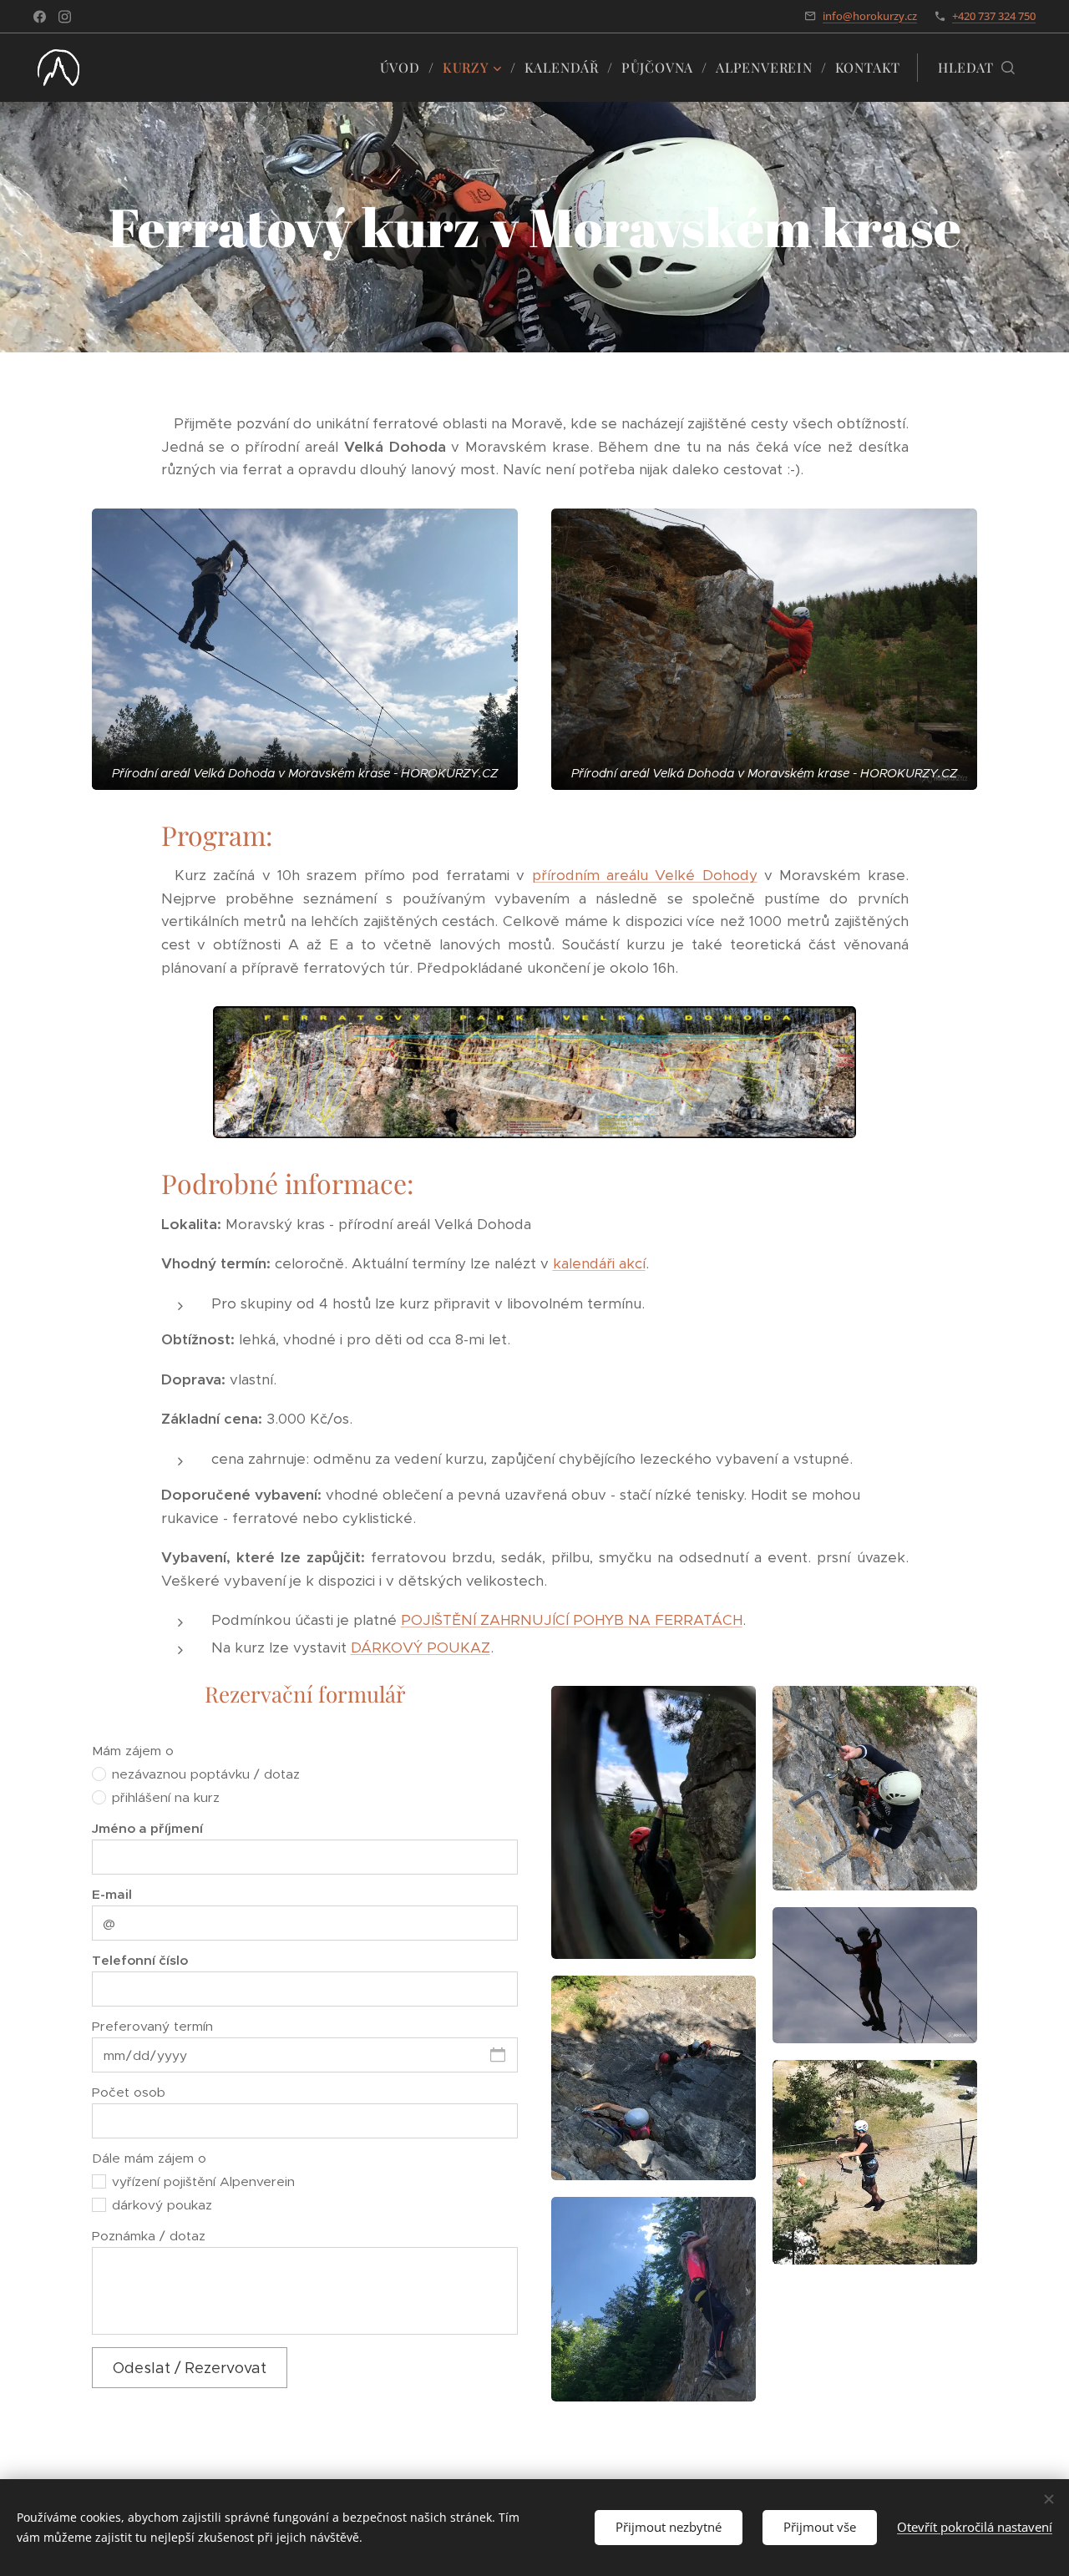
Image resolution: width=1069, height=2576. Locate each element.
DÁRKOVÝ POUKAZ (421, 1647)
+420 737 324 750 (994, 16)
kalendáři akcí (599, 1263)
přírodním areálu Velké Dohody (645, 875)
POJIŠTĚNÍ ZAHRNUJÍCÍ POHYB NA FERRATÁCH (572, 1620)
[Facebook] (40, 17)
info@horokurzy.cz (870, 16)
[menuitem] (405, 68)
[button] (976, 68)
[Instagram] (65, 17)
